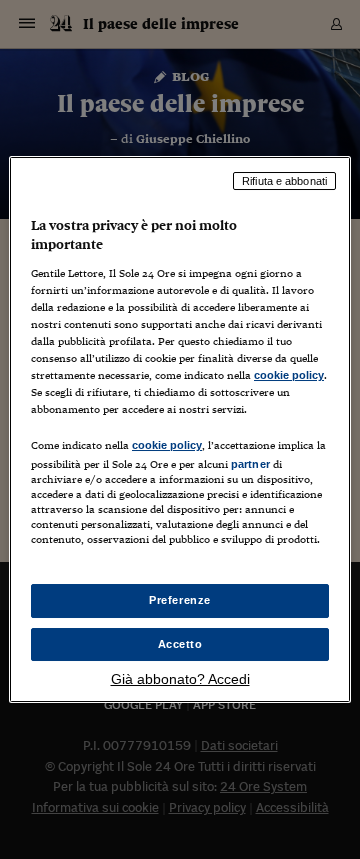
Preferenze (180, 600)
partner (250, 464)
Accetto (180, 644)
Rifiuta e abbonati (284, 181)
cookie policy (289, 375)
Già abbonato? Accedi (180, 679)
